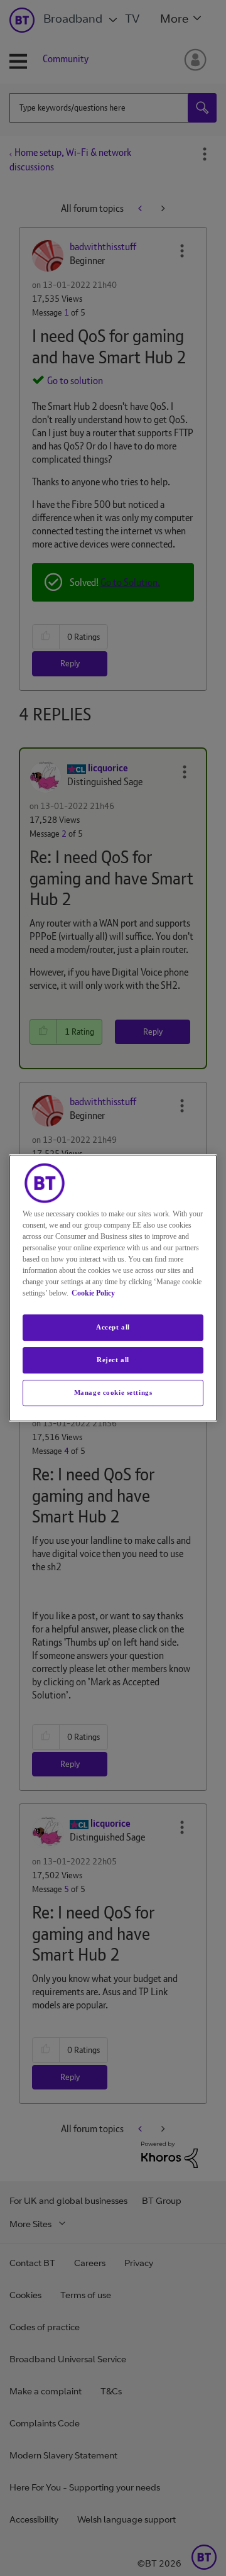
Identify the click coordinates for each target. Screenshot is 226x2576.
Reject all (113, 1360)
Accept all (113, 1327)
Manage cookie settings (113, 1392)
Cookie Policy (93, 1293)
